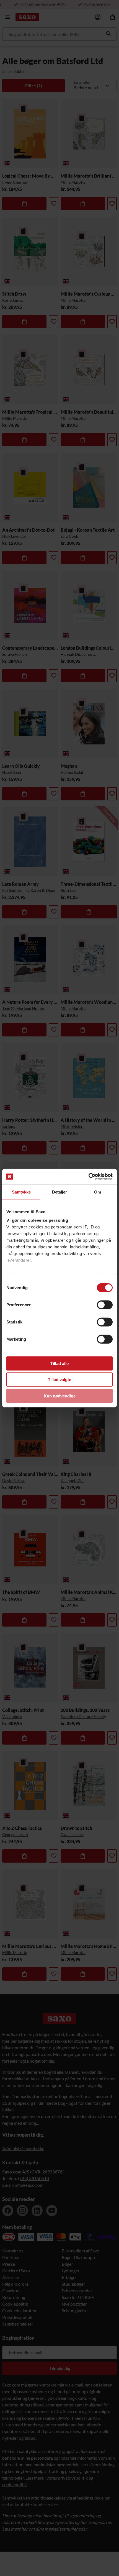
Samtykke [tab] (21, 1192)
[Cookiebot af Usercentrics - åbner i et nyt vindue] (88, 1177)
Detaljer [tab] (60, 1192)
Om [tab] (98, 1192)
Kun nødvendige (60, 1396)
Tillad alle (59, 1363)
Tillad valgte (59, 1380)
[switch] (105, 1305)
